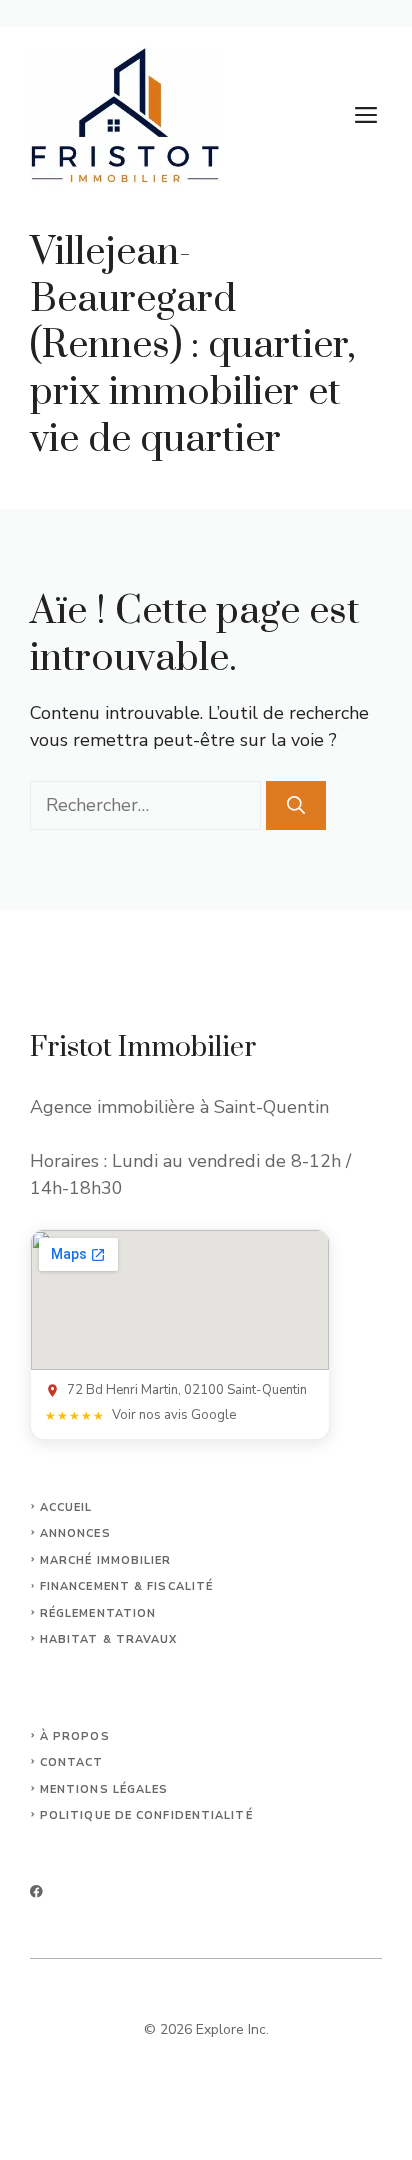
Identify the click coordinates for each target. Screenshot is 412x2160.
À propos (75, 1736)
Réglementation (98, 1613)
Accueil (66, 1507)
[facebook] (36, 1891)
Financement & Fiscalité (126, 1586)
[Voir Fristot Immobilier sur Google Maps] (180, 1300)
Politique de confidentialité (146, 1815)
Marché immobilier (106, 1560)
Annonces (75, 1533)
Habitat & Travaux (109, 1639)
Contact (72, 1762)
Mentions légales (104, 1789)
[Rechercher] (296, 805)
